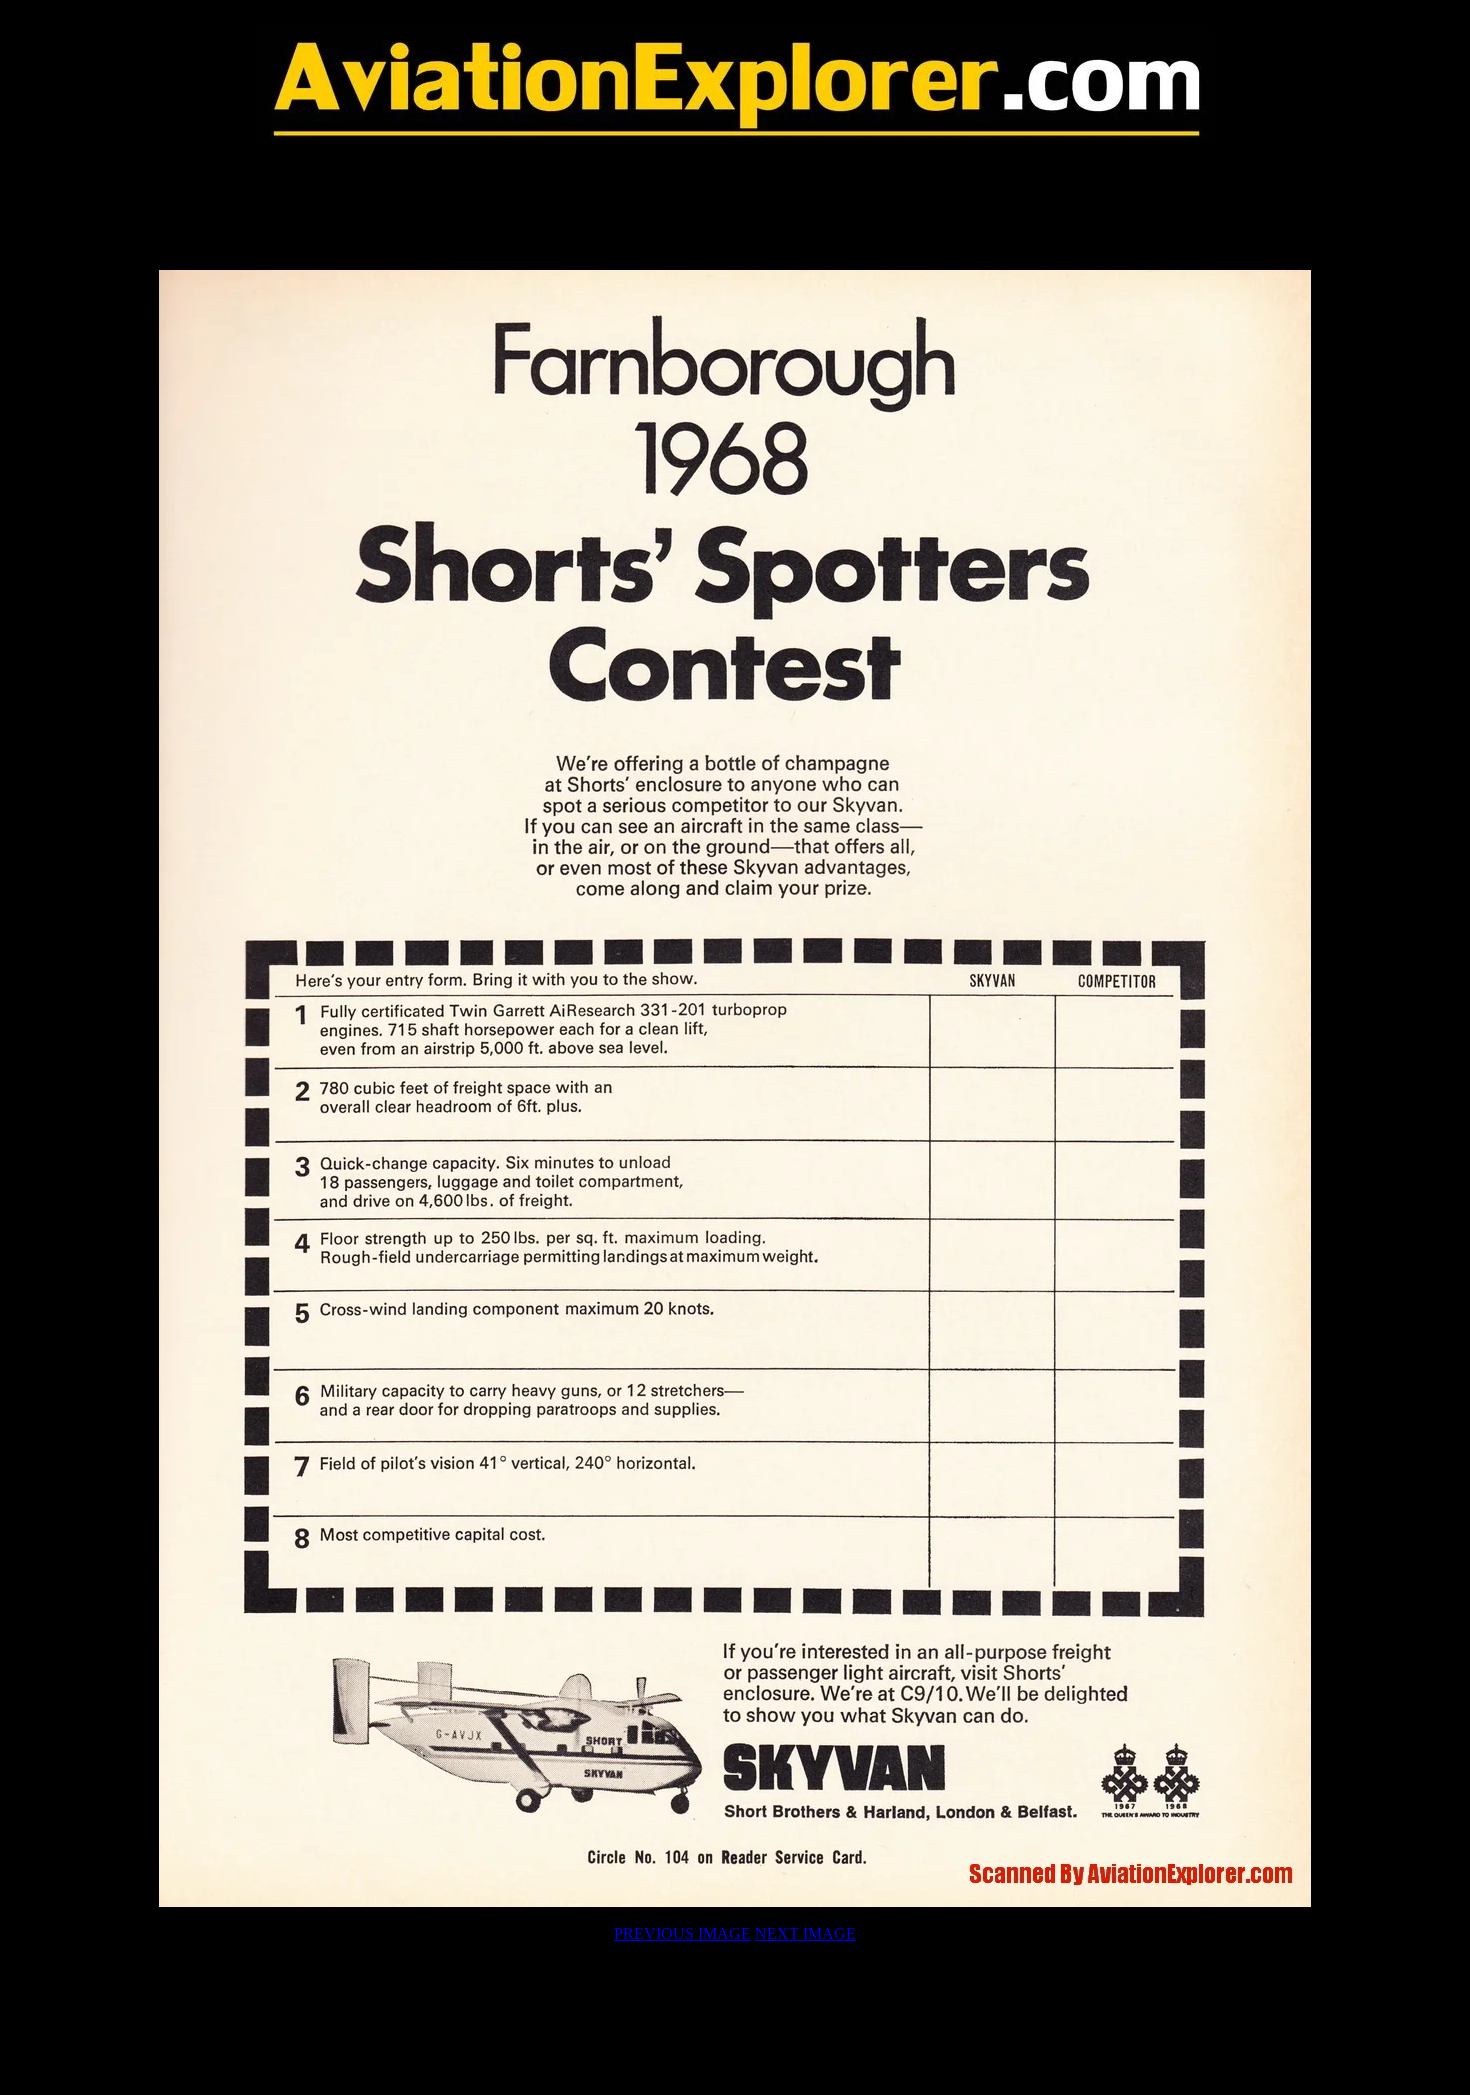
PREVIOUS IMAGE (682, 1933)
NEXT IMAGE (805, 1933)
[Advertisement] (735, 207)
